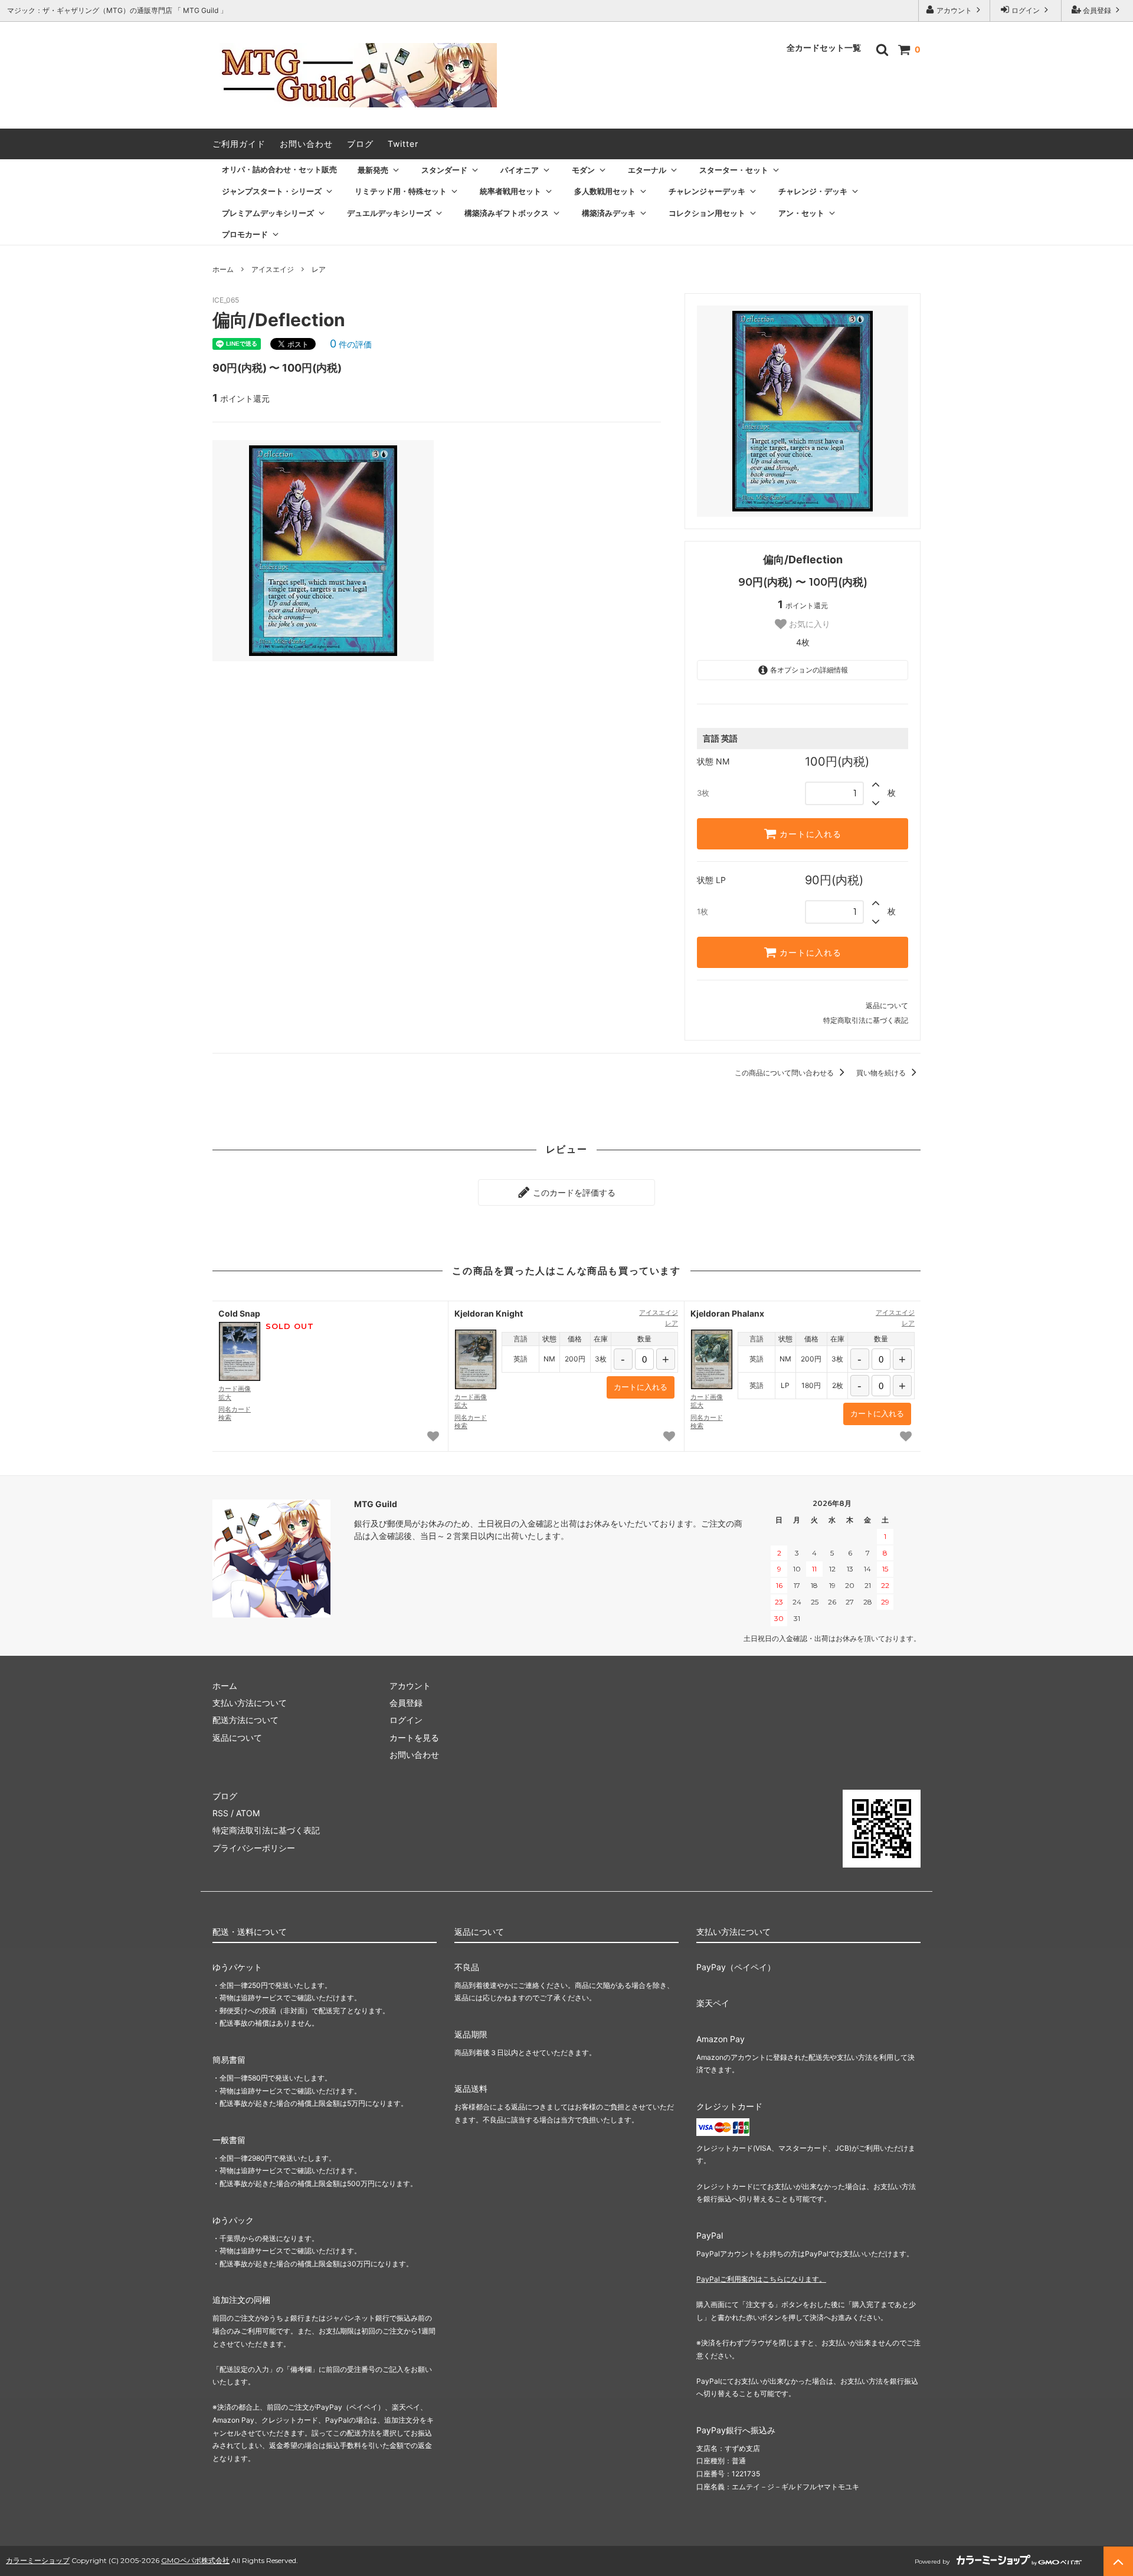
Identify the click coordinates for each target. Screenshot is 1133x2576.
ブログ (360, 144)
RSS (220, 1813)
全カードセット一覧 (824, 48)
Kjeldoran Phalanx (727, 1313)
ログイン (1026, 10)
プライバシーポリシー (254, 1848)
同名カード (235, 1413)
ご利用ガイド (239, 144)
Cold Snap (239, 1313)
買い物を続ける (882, 1073)
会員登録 (1097, 10)
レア (319, 269)
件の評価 (351, 344)
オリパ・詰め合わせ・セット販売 (279, 169)
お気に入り (808, 624)
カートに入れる (809, 834)
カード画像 (235, 1393)
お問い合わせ (306, 144)
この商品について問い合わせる (785, 1073)
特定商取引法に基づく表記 (866, 1020)
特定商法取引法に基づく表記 (266, 1830)
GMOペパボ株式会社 (195, 2560)
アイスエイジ (273, 269)
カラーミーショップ (38, 2560)
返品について (887, 1005)
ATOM (248, 1813)
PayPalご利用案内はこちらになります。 (761, 2279)
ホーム (223, 269)
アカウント (954, 10)
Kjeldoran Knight (489, 1313)
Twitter (403, 144)
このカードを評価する (573, 1192)
